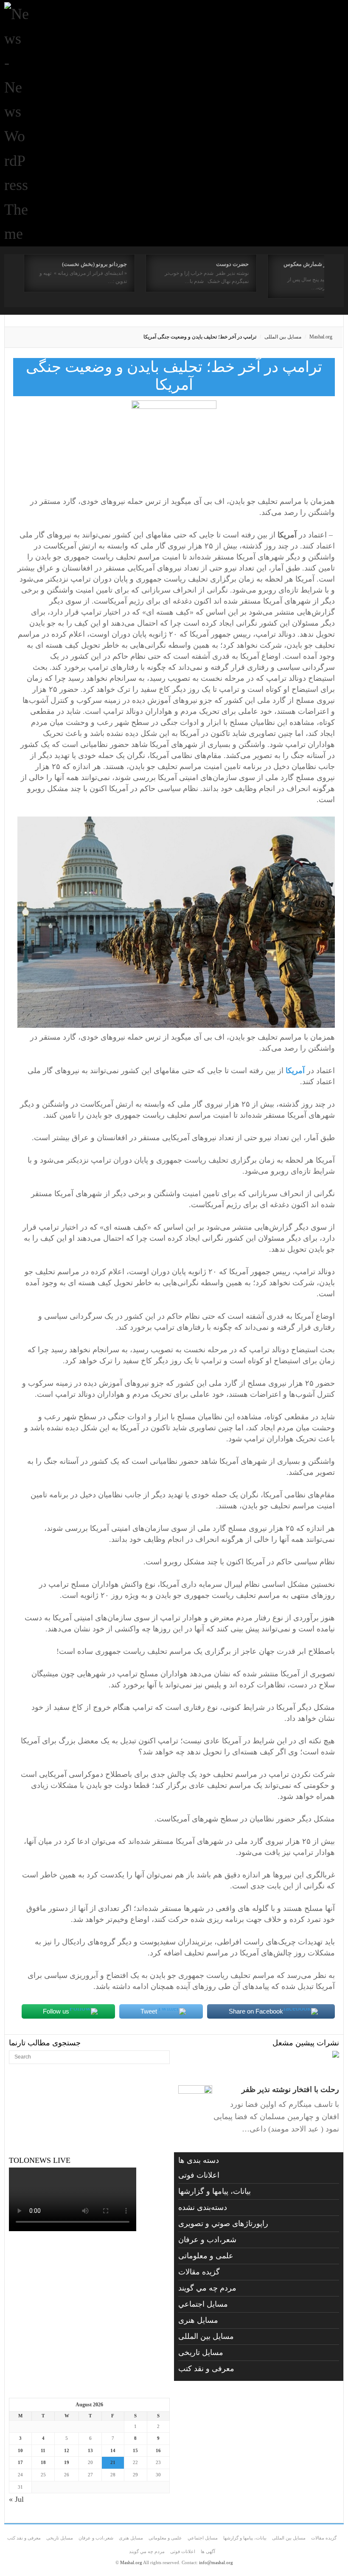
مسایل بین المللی (283, 337)
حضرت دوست (232, 264)
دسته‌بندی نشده (203, 2207)
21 (113, 2462)
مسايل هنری (198, 2320)
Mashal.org (321, 337)
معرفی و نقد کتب (206, 2369)
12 (67, 2450)
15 (135, 2450)
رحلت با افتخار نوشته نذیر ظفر (290, 2089)
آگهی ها (208, 2551)
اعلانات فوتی (199, 2175)
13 (90, 2450)
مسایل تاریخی (201, 2352)
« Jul (16, 2499)
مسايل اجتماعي (203, 2304)
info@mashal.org (216, 2562)
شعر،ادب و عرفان (207, 2240)
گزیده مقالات (199, 2272)
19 (67, 2462)
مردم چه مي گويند (207, 2288)
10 (20, 2450)
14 (113, 2450)
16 (158, 2450)
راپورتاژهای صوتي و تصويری (223, 2224)
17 (20, 2462)
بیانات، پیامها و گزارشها (215, 2191)
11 (43, 2450)
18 (43, 2462)
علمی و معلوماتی (206, 2256)
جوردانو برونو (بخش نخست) (94, 264)
